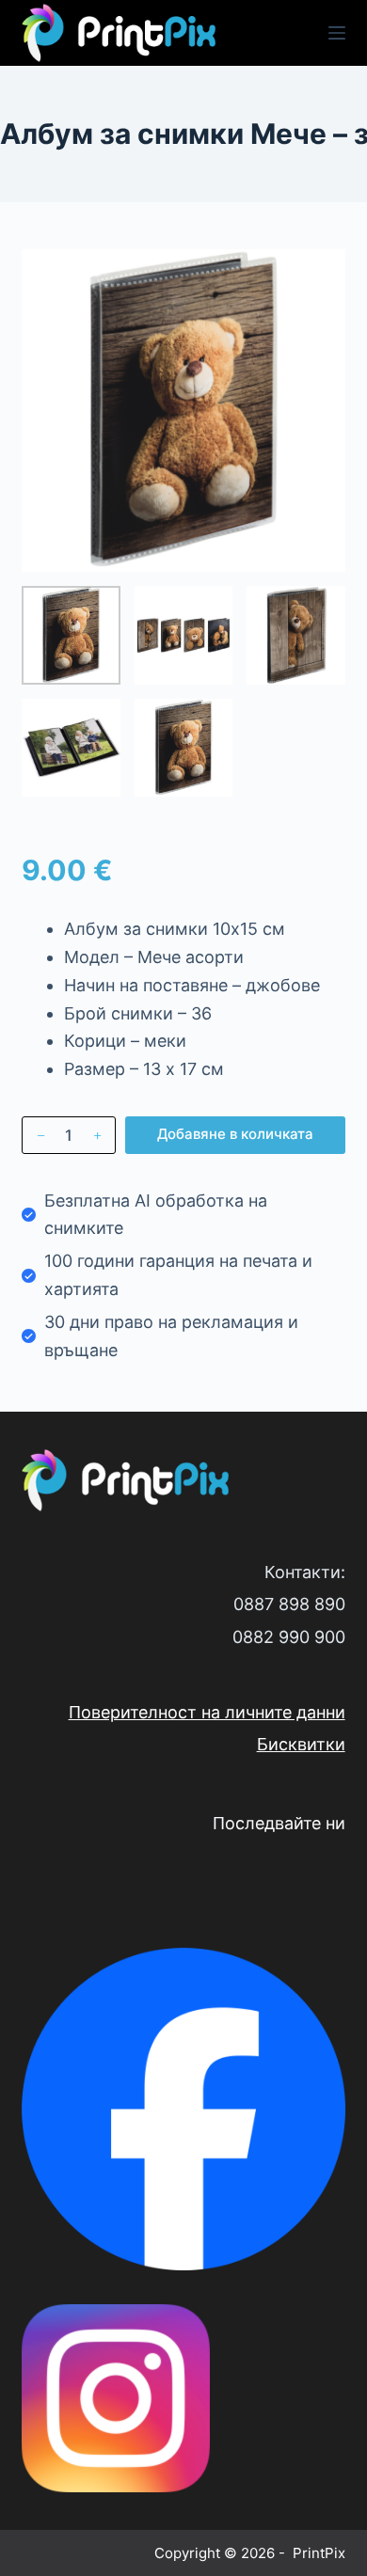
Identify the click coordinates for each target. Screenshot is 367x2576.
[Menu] (337, 33)
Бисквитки (301, 1744)
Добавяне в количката (235, 1134)
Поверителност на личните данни (207, 1712)
